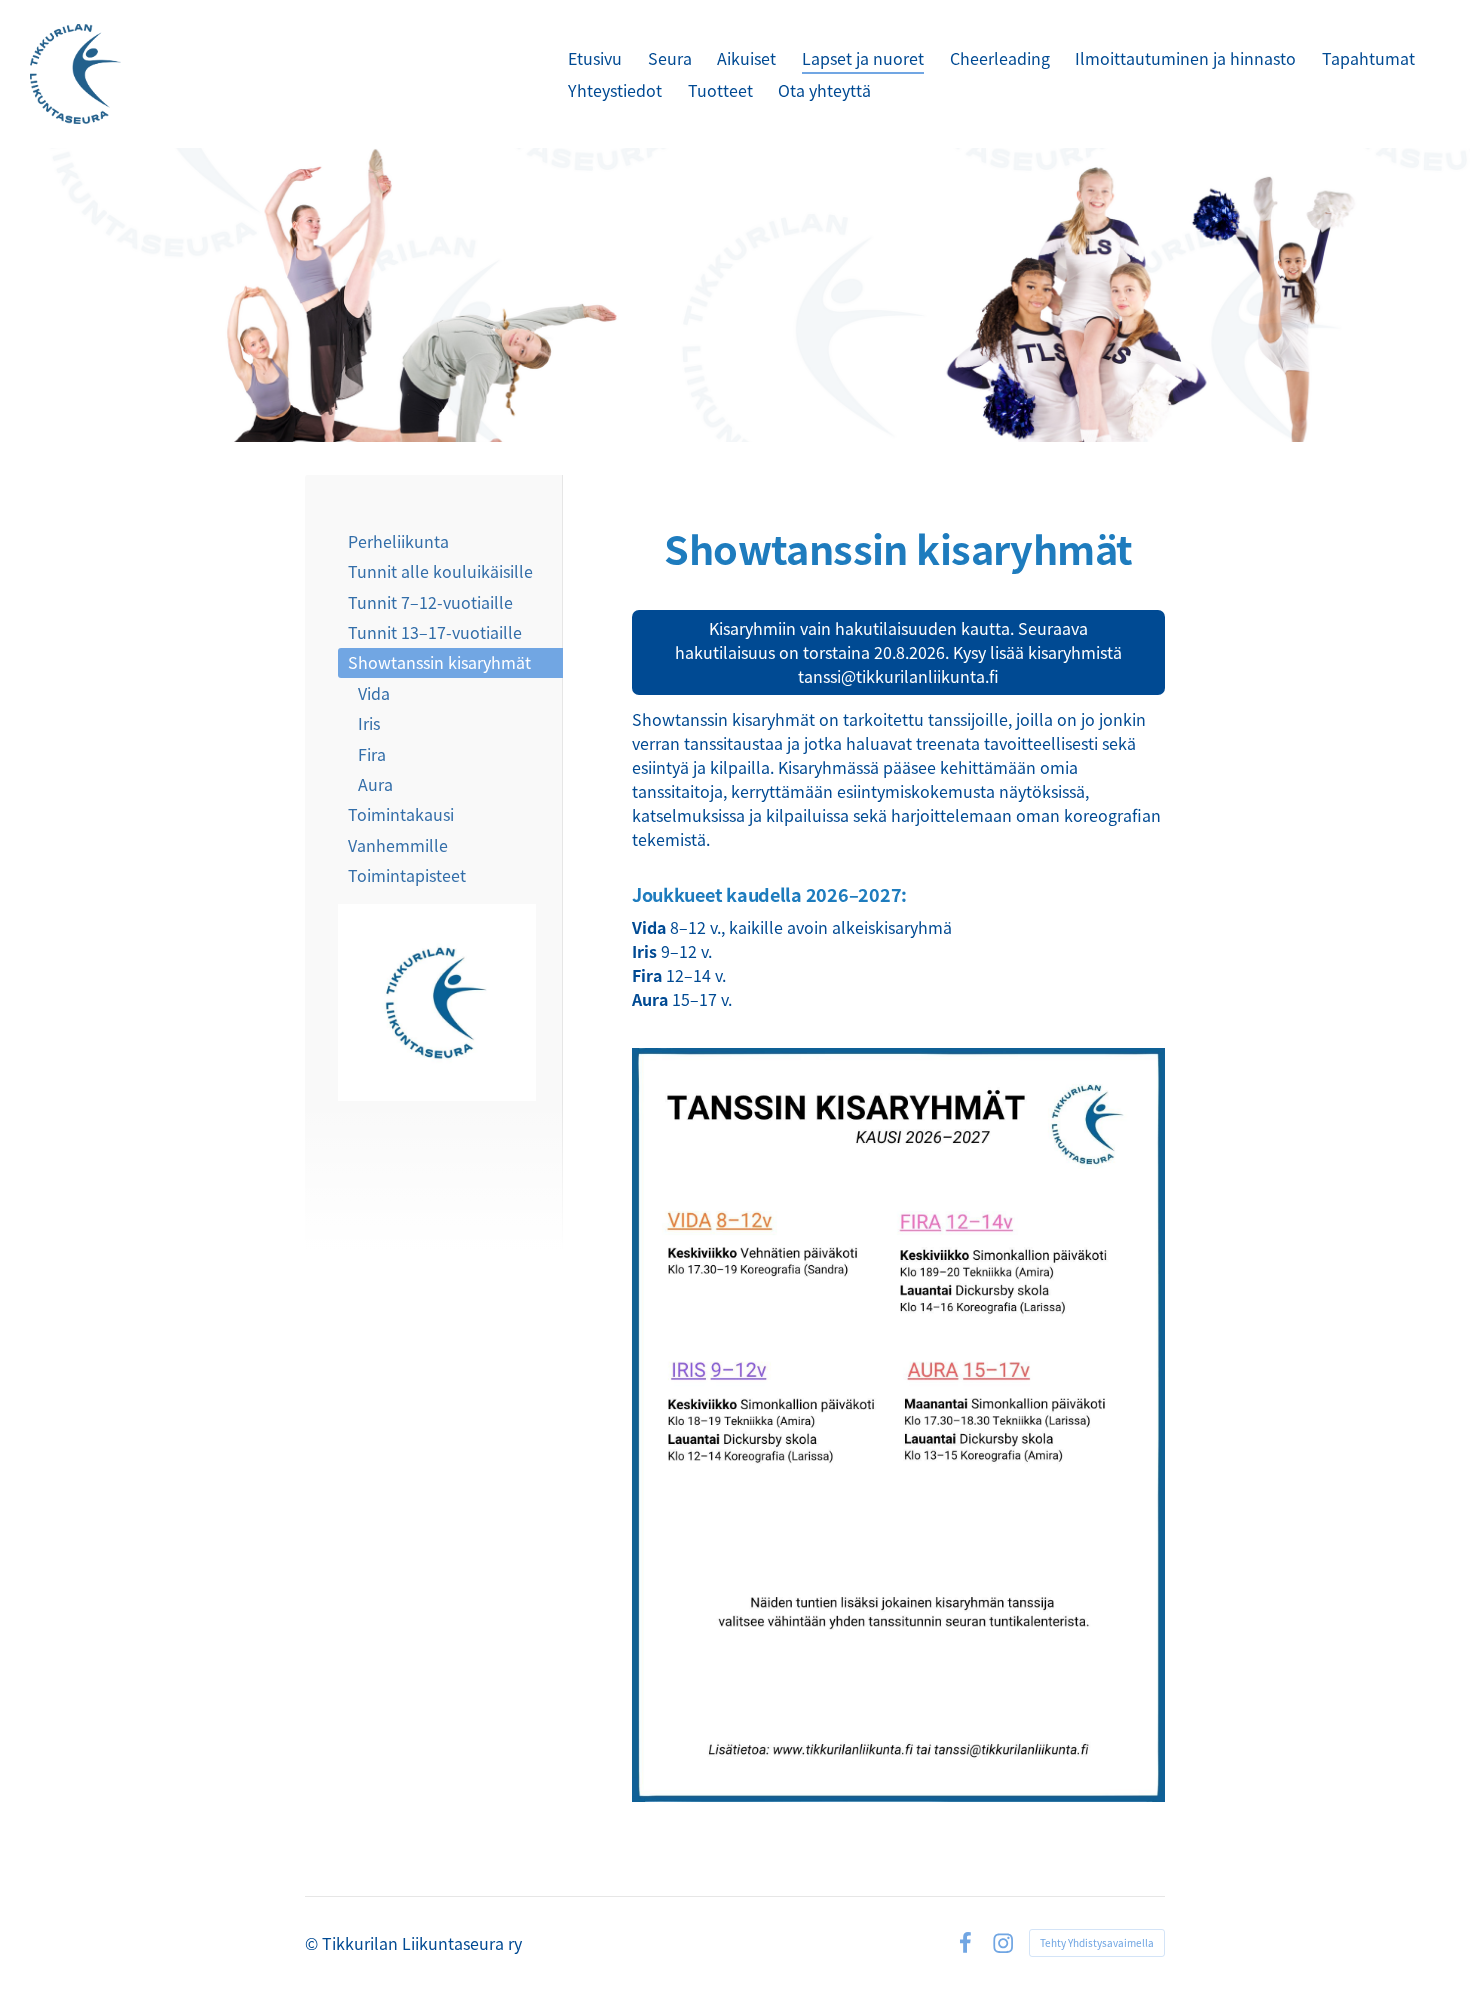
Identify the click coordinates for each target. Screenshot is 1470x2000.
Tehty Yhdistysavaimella (1097, 1942)
